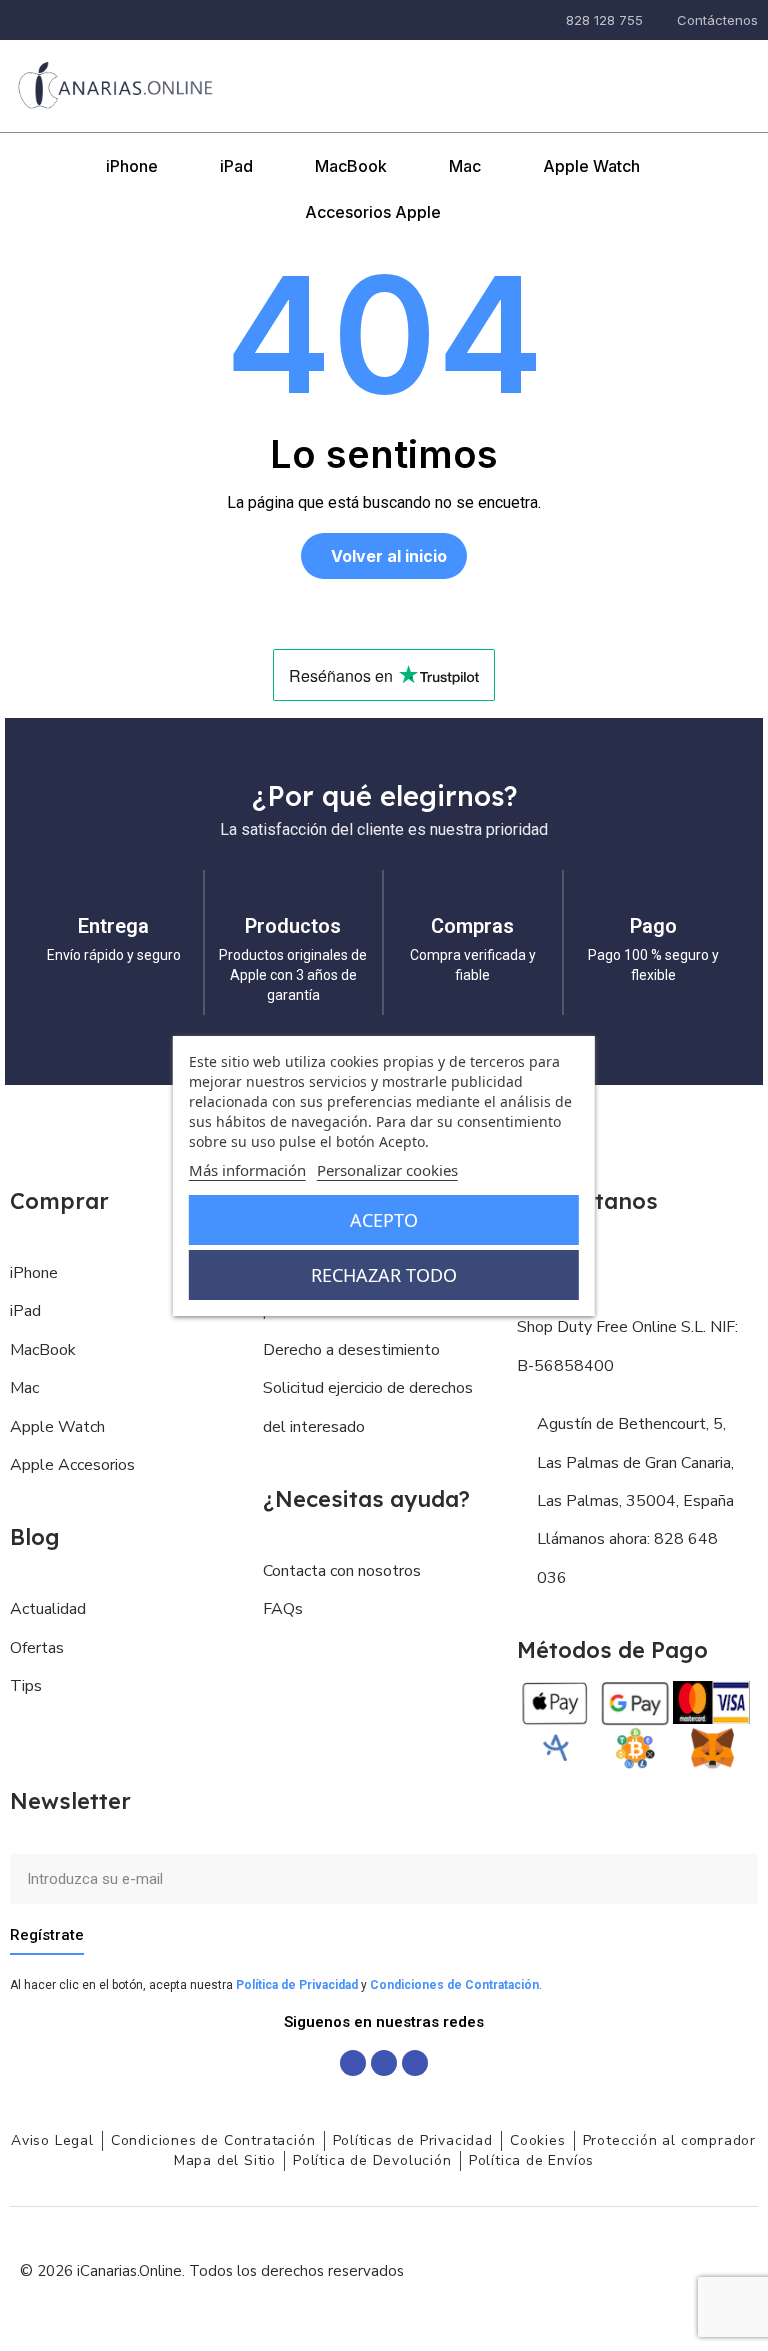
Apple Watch (591, 166)
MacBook (351, 166)
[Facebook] (353, 2063)
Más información (247, 1170)
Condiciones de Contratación (454, 1985)
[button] (639, 72)
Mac (465, 166)
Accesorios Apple (373, 212)
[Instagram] (384, 2063)
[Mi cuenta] (689, 73)
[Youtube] (415, 2063)
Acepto (384, 1220)
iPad (236, 166)
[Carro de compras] (736, 71)
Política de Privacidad (297, 1985)
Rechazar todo (384, 1275)
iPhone (132, 166)
